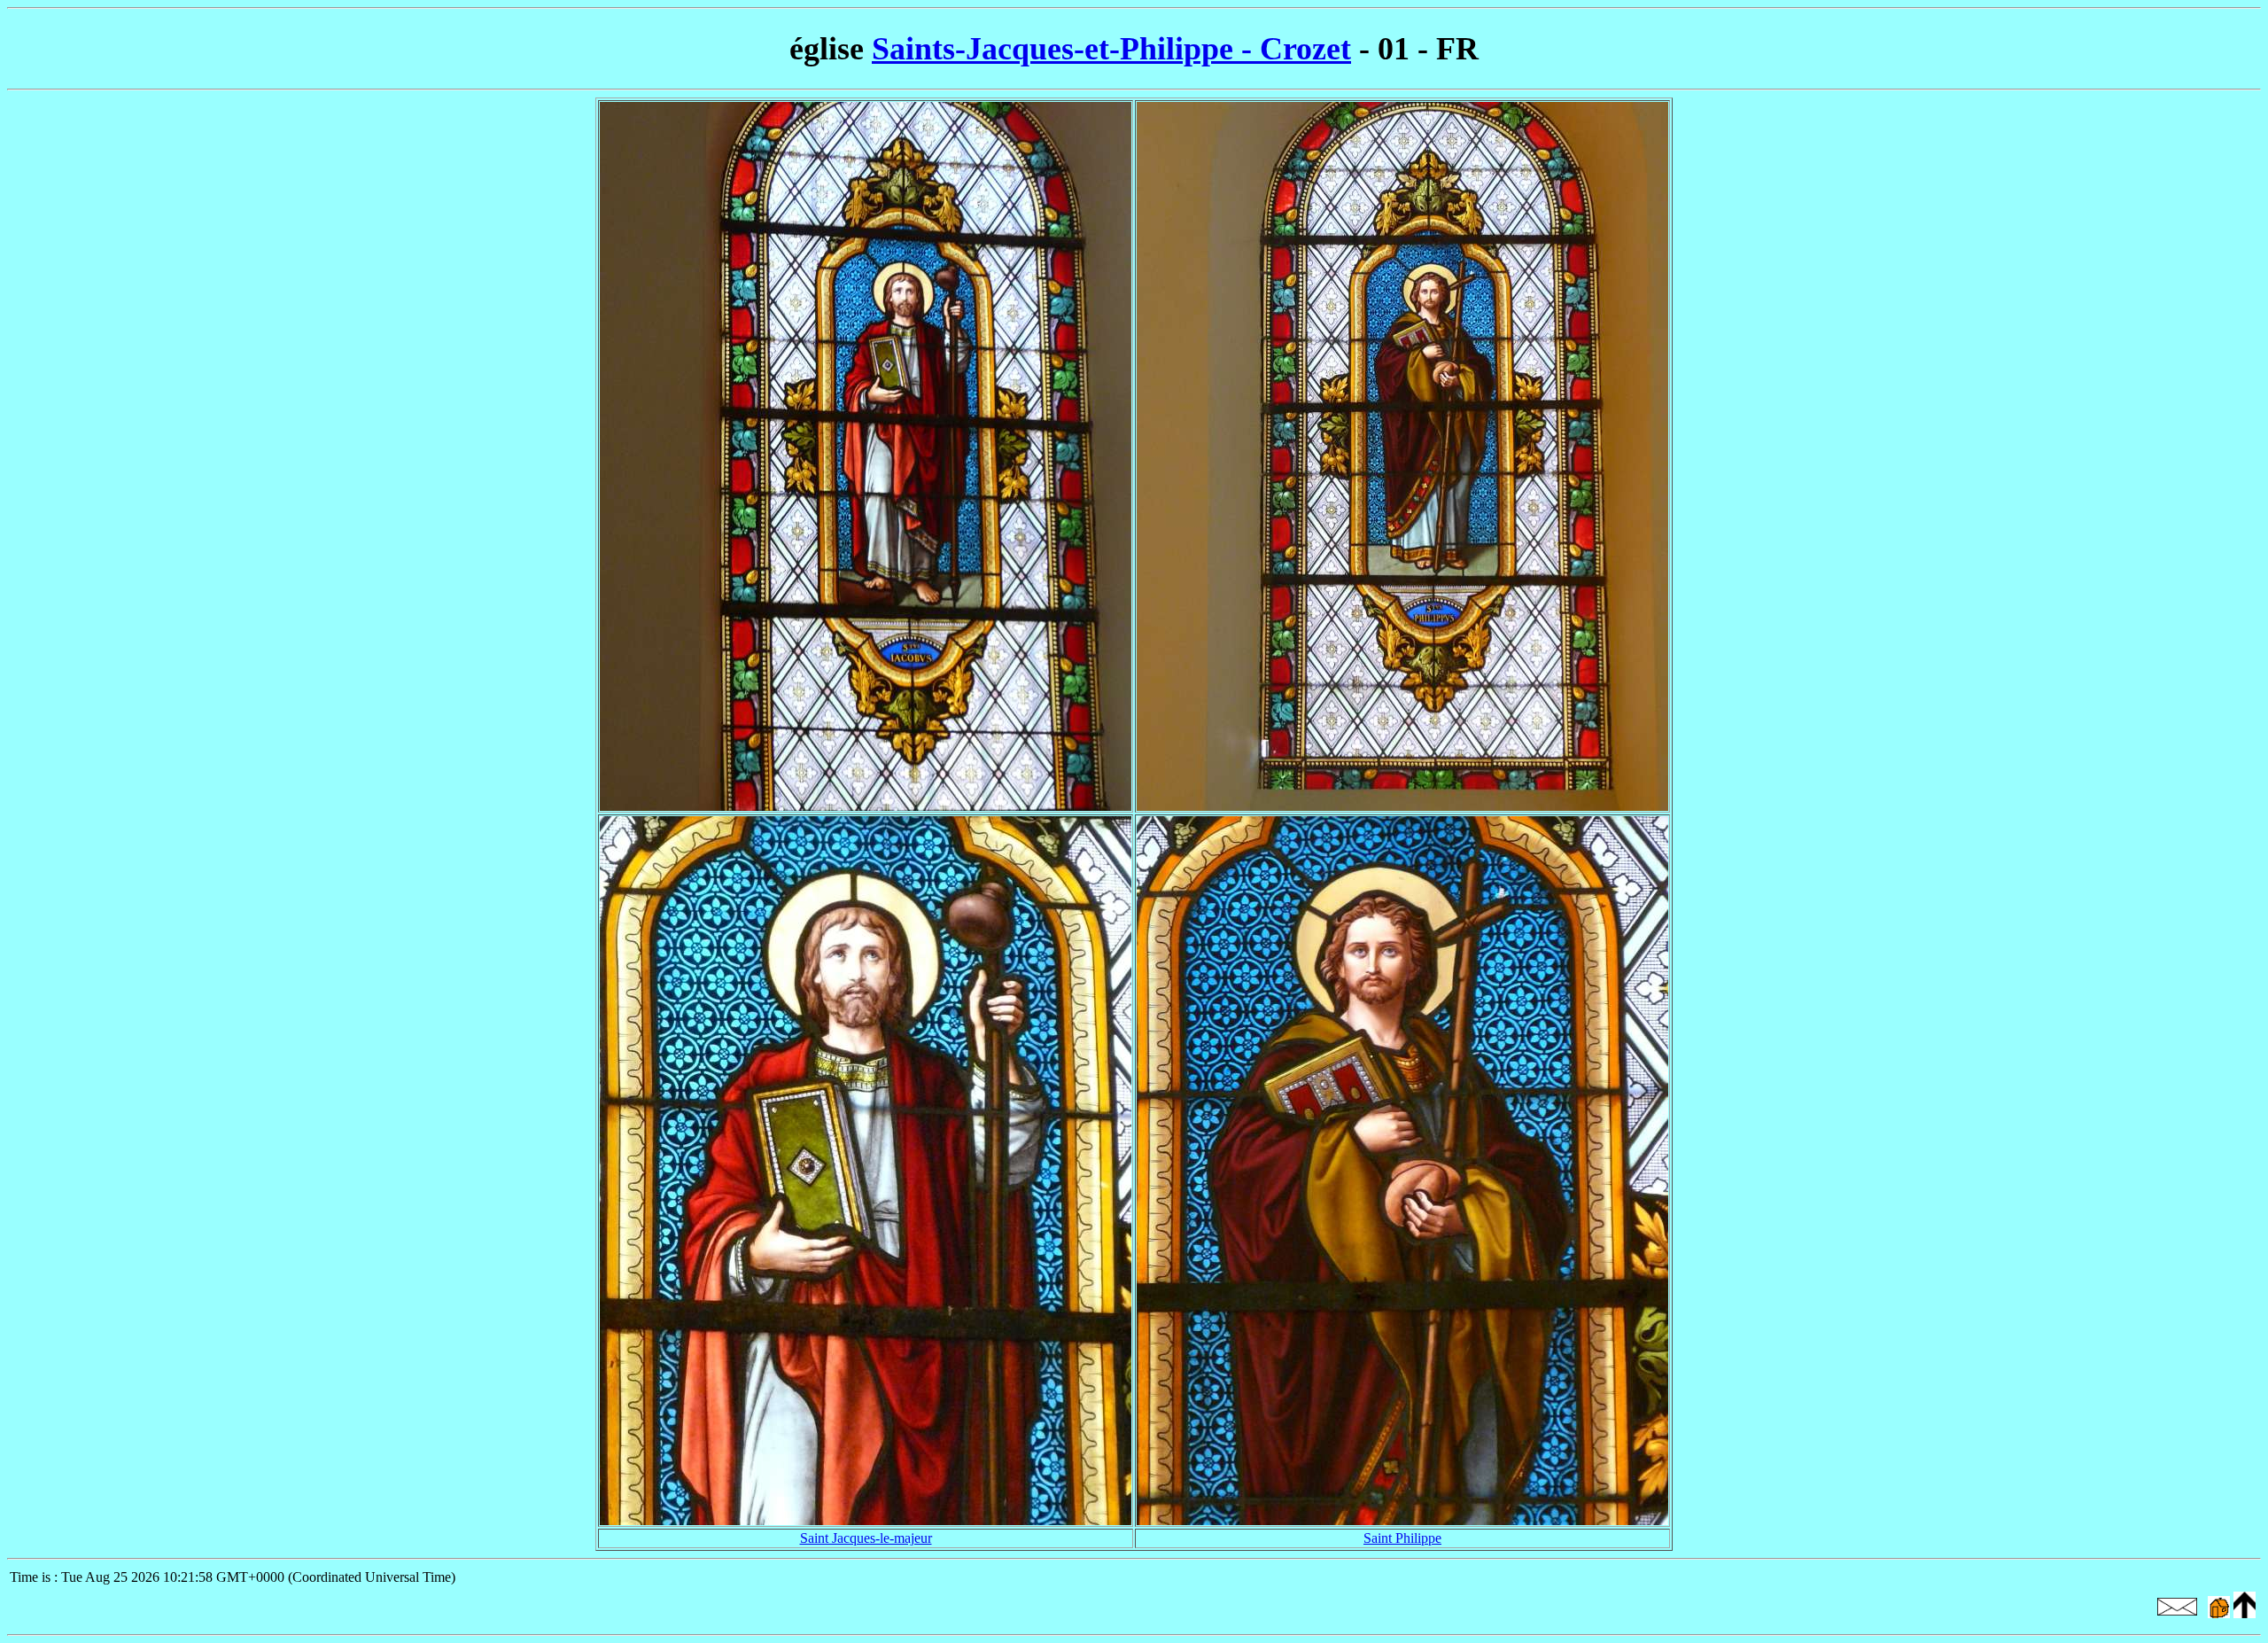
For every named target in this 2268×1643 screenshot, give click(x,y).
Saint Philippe (1402, 1538)
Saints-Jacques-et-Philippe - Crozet (1111, 49)
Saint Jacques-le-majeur (866, 1538)
